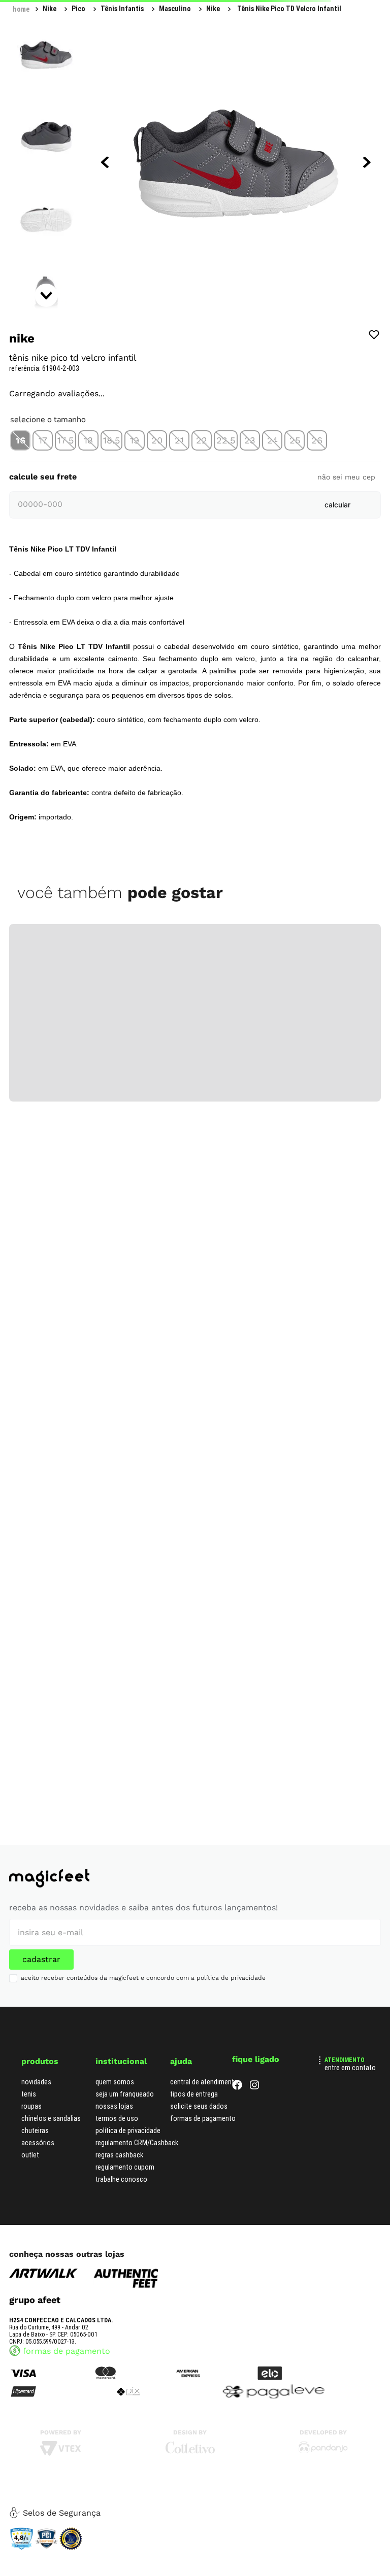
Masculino (117, 9)
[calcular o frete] (338, 594)
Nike (155, 9)
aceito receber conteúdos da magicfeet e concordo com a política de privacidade (143, 1978)
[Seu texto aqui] (323, 2451)
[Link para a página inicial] (21, 9)
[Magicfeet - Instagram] (254, 2087)
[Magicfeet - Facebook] (237, 2087)
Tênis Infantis (64, 9)
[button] (20, 530)
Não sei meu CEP (346, 566)
